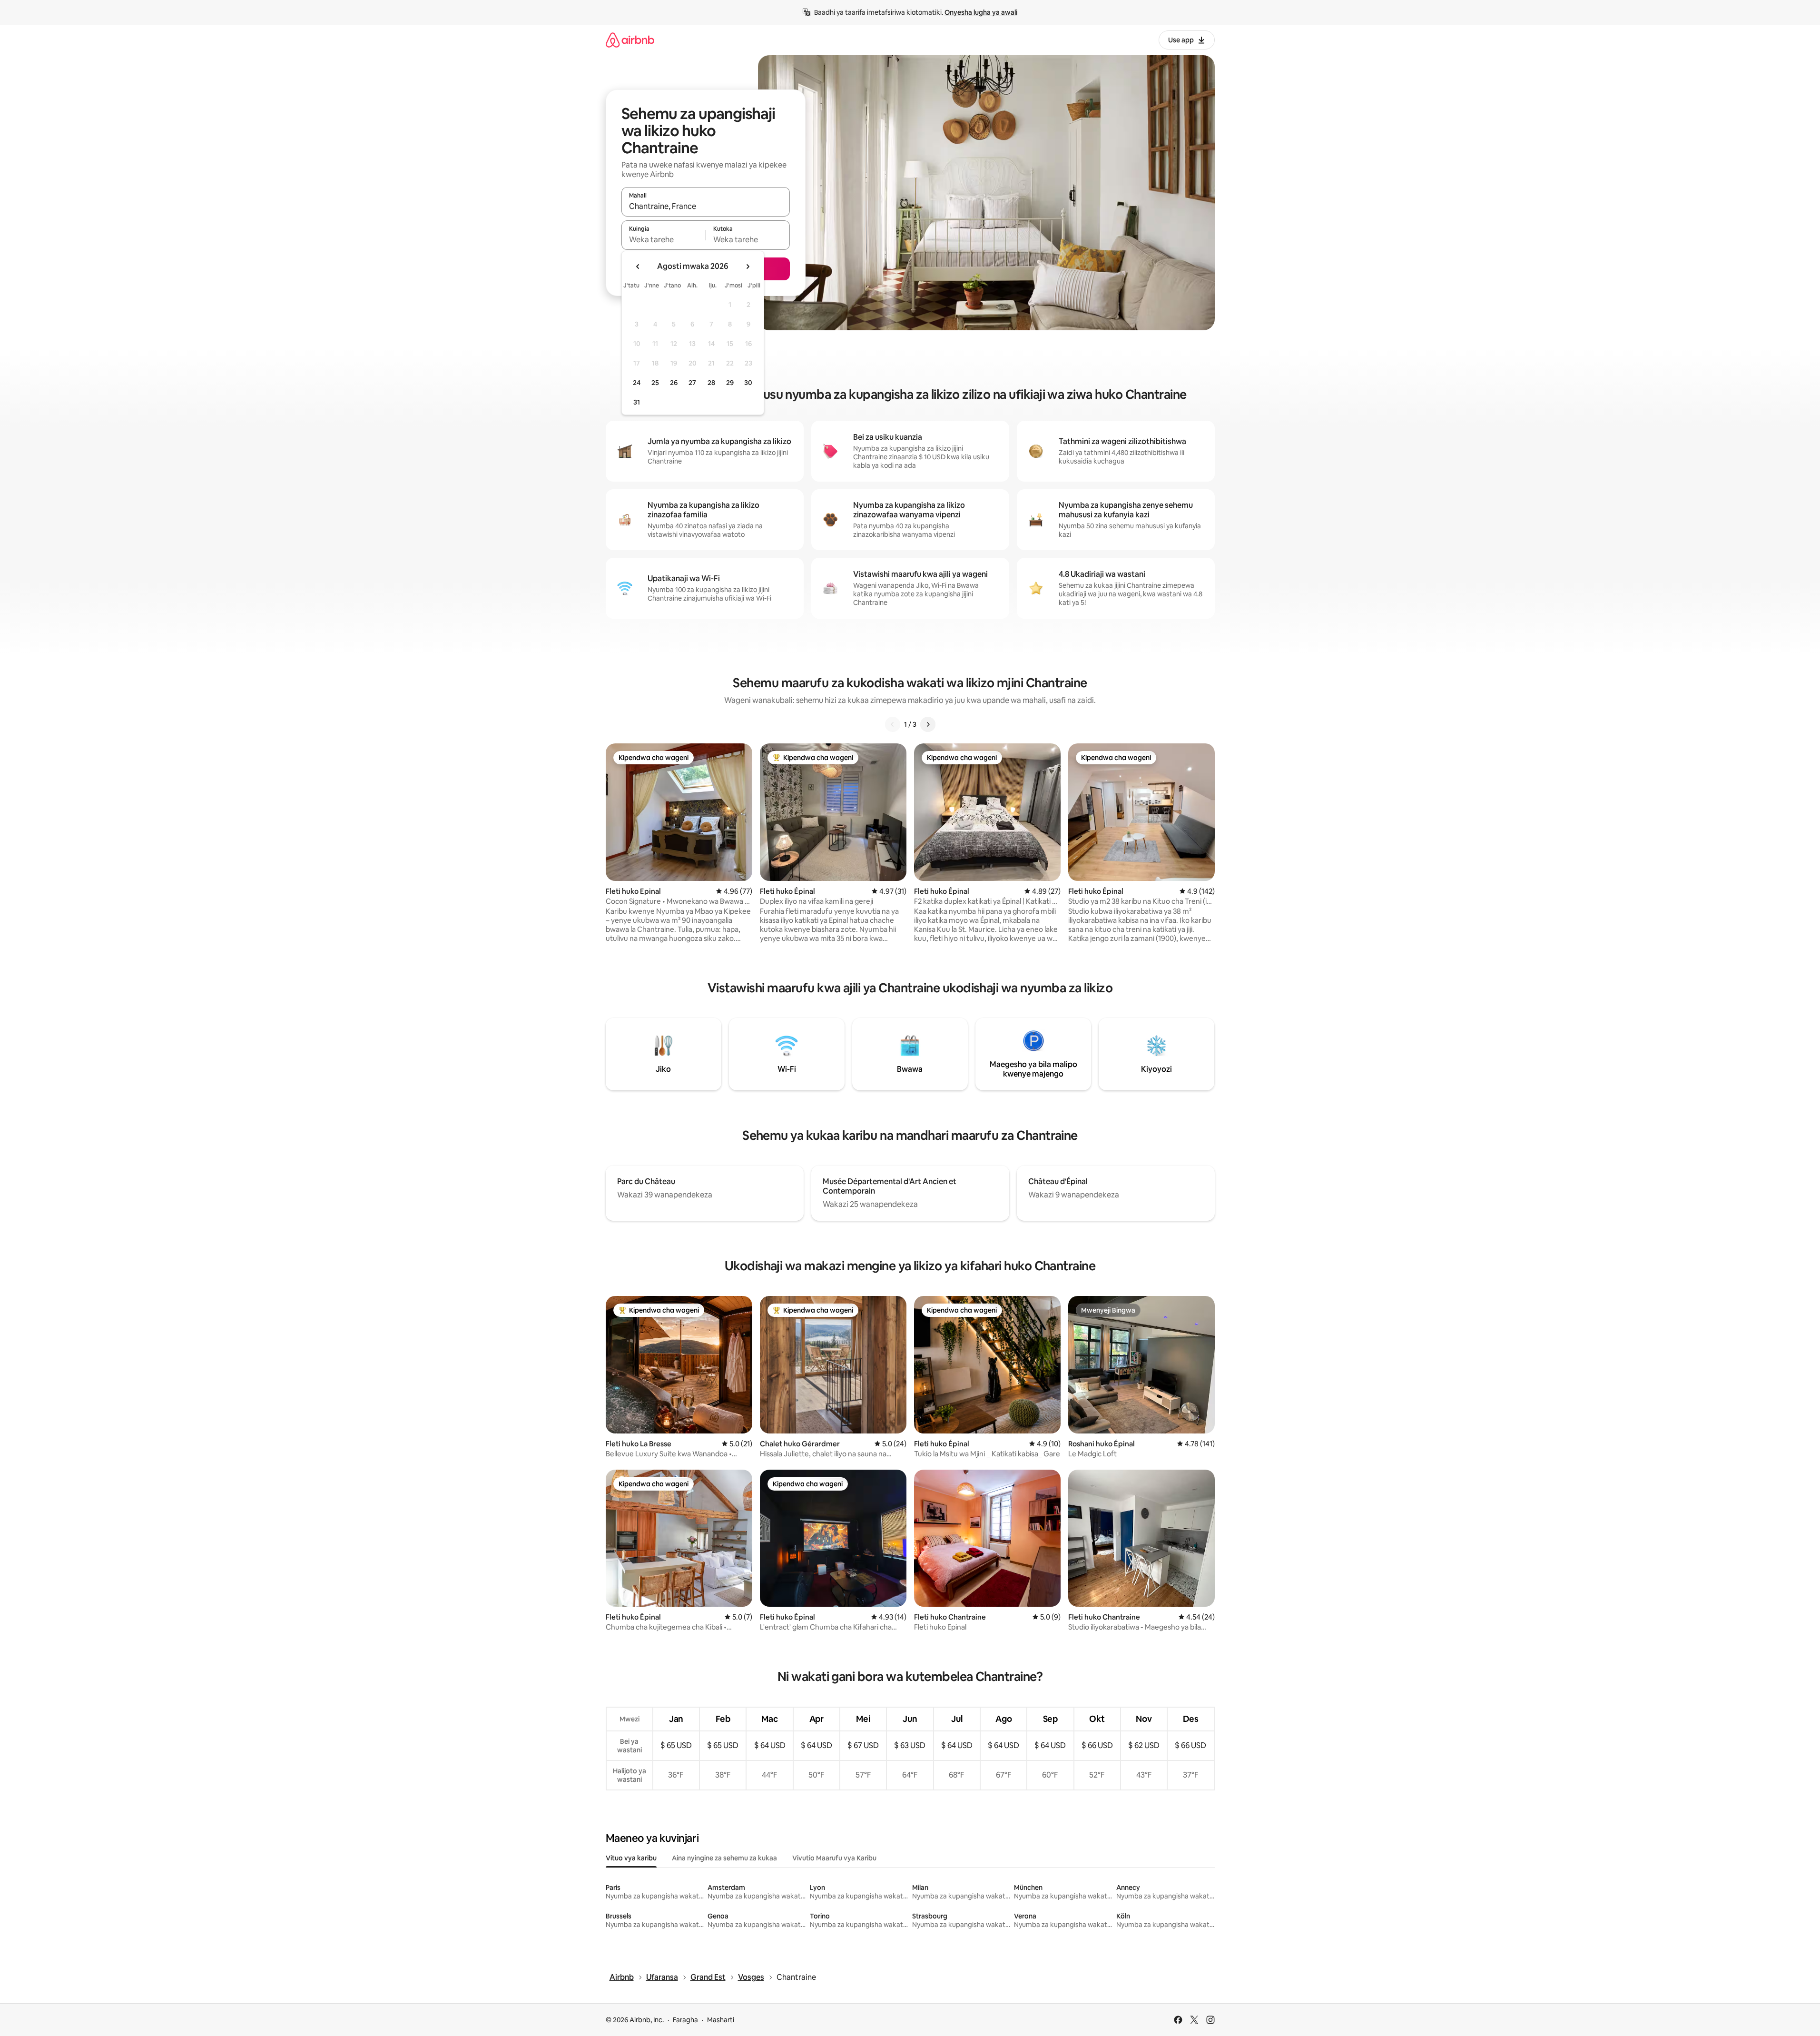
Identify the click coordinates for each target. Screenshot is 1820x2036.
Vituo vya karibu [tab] (631, 1858)
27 (692, 383)
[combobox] (706, 206)
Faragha (685, 2020)
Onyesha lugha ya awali (981, 12)
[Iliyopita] (893, 724)
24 (637, 383)
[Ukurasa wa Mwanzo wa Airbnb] (630, 40)
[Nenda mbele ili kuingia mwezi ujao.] (748, 267)
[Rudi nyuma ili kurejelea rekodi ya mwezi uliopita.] (638, 267)
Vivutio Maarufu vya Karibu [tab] (834, 1858)
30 (748, 383)
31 (637, 402)
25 (655, 383)
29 (730, 383)
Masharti (721, 2020)
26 (674, 383)
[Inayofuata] (928, 724)
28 (711, 383)
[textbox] (664, 239)
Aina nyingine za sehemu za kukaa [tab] (724, 1858)
